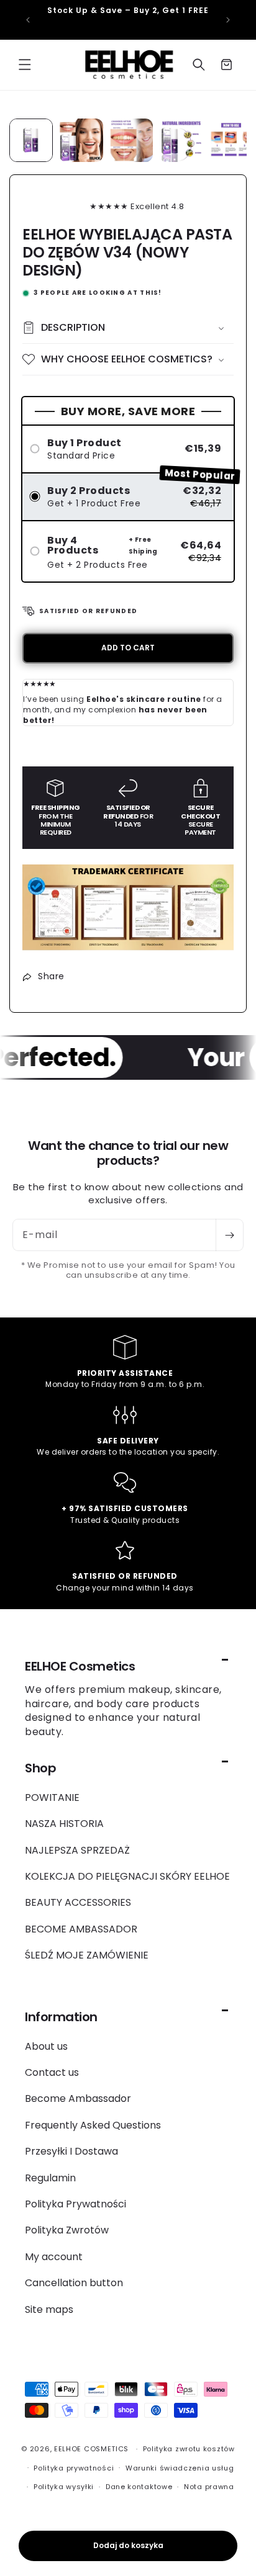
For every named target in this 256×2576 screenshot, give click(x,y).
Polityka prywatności (74, 2468)
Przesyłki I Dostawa (71, 2151)
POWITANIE (52, 1797)
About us (46, 2046)
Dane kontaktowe (139, 2487)
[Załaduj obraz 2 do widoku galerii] (81, 140)
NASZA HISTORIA (64, 1824)
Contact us (52, 2072)
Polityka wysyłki (64, 2487)
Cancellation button (74, 2283)
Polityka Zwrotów (67, 2230)
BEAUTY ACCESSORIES (78, 1902)
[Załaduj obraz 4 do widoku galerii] (181, 140)
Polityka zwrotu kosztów (189, 2449)
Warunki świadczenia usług (180, 2468)
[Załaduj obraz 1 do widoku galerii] (31, 140)
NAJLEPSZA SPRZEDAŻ (77, 1850)
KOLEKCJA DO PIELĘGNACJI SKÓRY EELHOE (127, 1876)
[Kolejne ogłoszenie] (228, 20)
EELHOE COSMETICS (91, 2449)
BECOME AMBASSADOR (81, 1929)
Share (51, 976)
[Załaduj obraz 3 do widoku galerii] (131, 140)
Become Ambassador (78, 2098)
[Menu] (25, 65)
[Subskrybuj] (229, 1235)
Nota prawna (209, 2487)
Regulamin (50, 2178)
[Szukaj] (199, 65)
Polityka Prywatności (75, 2204)
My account (54, 2257)
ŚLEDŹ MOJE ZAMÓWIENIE (87, 1955)
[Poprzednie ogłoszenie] (28, 20)
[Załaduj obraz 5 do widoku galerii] (231, 140)
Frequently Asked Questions (93, 2125)
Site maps (49, 2309)
